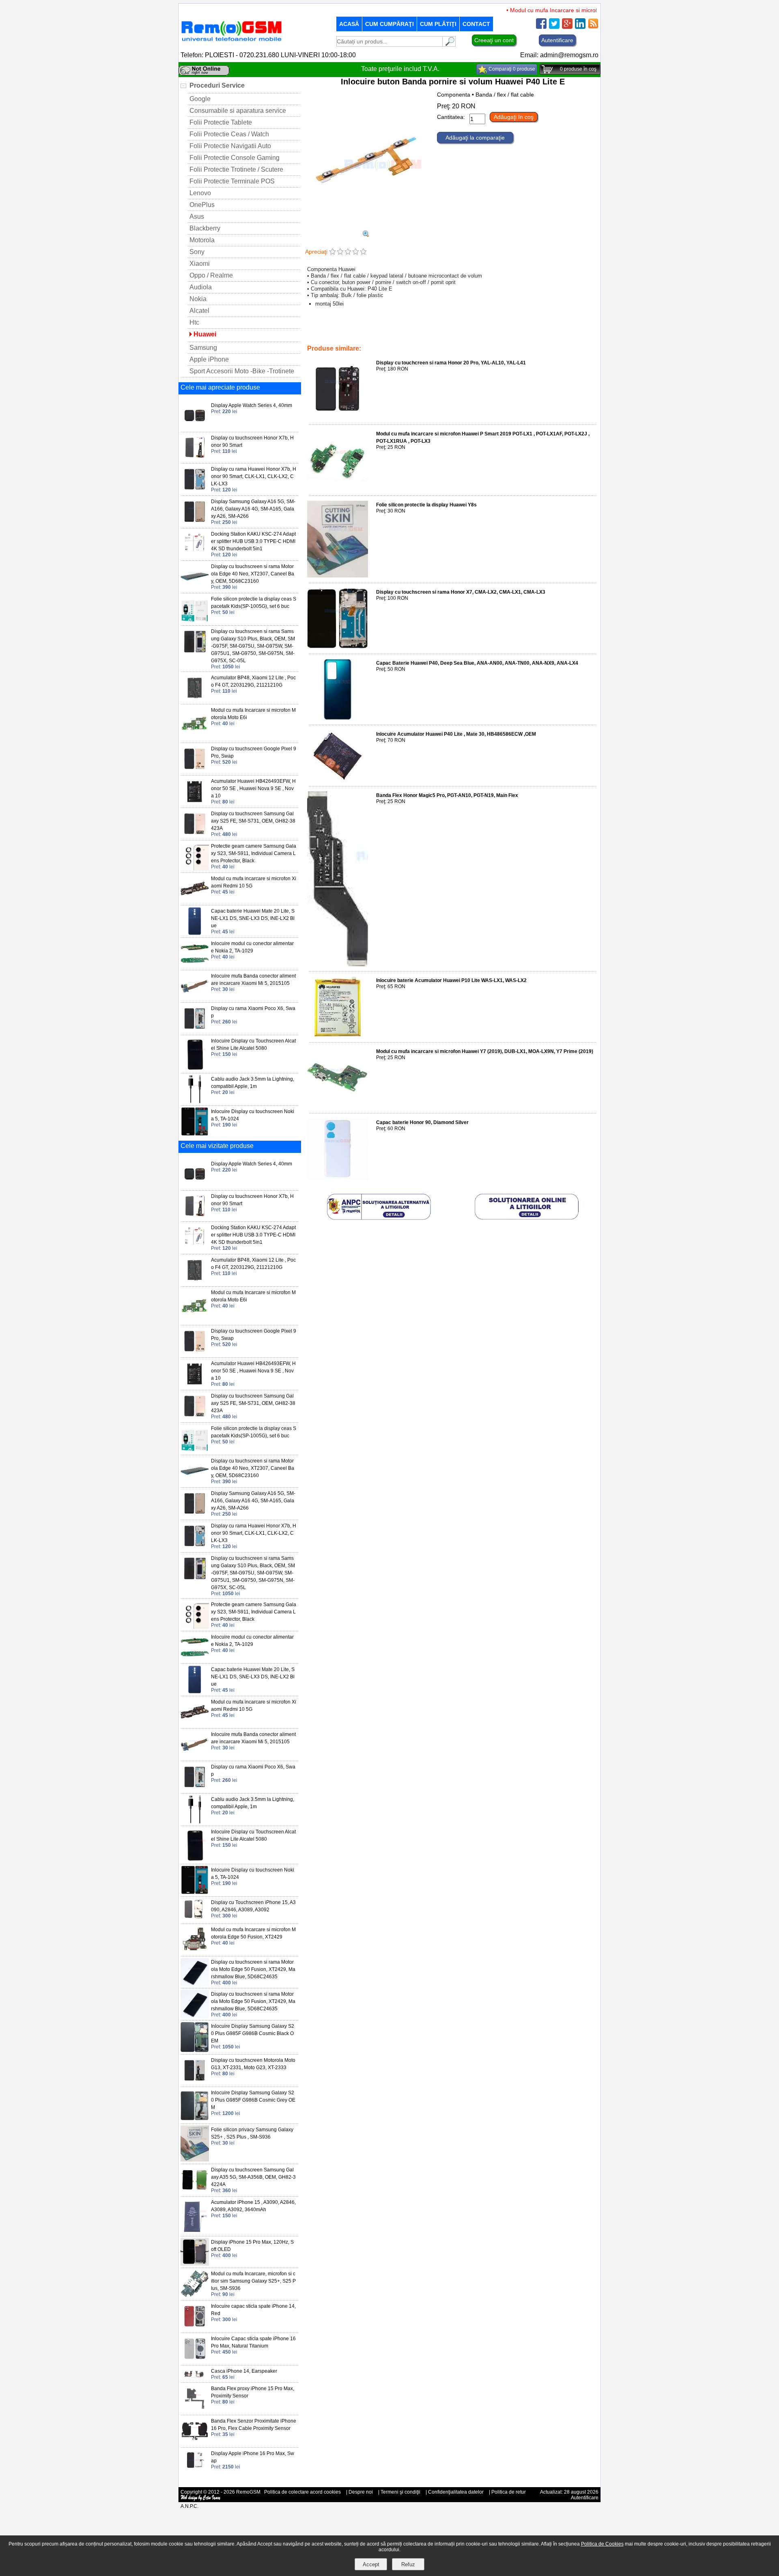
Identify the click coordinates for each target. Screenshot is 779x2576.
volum (315, 337)
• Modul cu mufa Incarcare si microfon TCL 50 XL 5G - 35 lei (553, 10)
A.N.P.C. (189, 2506)
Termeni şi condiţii (400, 2492)
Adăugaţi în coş (514, 117)
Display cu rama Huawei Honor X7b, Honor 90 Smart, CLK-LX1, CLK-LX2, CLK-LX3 (254, 476)
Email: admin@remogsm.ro (559, 55)
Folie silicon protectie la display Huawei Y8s (426, 505)
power (354, 337)
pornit (545, 332)
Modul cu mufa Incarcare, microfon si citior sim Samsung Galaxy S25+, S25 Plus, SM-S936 (253, 2281)
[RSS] (593, 27)
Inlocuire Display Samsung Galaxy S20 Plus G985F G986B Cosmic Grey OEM (253, 2100)
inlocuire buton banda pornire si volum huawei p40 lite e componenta (443, 337)
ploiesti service (403, 332)
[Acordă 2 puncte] (340, 252)
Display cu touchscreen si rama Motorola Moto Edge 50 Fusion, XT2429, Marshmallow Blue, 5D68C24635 (253, 1969)
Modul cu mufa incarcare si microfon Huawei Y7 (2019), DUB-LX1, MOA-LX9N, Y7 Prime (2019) (485, 1051)
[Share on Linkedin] (580, 27)
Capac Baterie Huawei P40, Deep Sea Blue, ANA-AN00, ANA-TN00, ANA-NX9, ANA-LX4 (477, 663)
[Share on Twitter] (554, 27)
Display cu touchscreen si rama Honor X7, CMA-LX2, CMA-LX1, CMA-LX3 (461, 592)
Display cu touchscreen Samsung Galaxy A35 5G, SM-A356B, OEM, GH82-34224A (253, 2177)
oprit (528, 332)
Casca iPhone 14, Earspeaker (244, 2371)
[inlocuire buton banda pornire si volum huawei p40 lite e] (366, 235)
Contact (476, 24)
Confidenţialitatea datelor (456, 2492)
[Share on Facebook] (541, 27)
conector (491, 332)
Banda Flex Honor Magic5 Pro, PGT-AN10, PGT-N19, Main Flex (447, 795)
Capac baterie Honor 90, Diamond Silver (422, 1122)
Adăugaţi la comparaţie (475, 138)
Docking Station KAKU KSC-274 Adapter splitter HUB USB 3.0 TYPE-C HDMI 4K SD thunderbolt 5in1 (253, 541)
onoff (512, 332)
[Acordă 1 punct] (332, 252)
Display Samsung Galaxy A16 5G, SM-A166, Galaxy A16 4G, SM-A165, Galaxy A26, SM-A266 (253, 509)
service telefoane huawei (353, 332)
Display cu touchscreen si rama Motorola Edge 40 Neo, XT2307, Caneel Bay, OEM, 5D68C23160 (253, 574)
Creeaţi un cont (494, 40)
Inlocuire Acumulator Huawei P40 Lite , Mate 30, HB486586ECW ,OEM (456, 734)
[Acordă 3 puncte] (348, 252)
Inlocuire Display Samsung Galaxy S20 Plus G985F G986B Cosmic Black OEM (253, 2033)
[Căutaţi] (449, 44)
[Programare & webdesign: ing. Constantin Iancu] (201, 2499)
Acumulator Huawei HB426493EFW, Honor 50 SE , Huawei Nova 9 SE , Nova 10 (253, 788)
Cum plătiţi (438, 24)
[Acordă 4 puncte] (356, 252)
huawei (468, 332)
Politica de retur (509, 2492)
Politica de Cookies (602, 2544)
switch (335, 337)
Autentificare (557, 40)
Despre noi (361, 2492)
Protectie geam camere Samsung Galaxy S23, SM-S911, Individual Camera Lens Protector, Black (254, 853)
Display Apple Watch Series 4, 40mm (252, 405)
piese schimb (440, 332)
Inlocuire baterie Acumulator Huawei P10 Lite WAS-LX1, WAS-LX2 (451, 980)
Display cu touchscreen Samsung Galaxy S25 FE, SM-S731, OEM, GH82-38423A (253, 821)
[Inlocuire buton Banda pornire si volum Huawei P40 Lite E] (366, 227)
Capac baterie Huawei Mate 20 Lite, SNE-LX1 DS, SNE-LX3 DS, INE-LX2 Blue (253, 918)
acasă (349, 24)
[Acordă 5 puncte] (363, 252)
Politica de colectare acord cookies (302, 2492)
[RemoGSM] (231, 42)
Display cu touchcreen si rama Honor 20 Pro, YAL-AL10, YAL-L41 (451, 363)
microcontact (571, 332)
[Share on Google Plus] (567, 27)
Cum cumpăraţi (389, 24)
